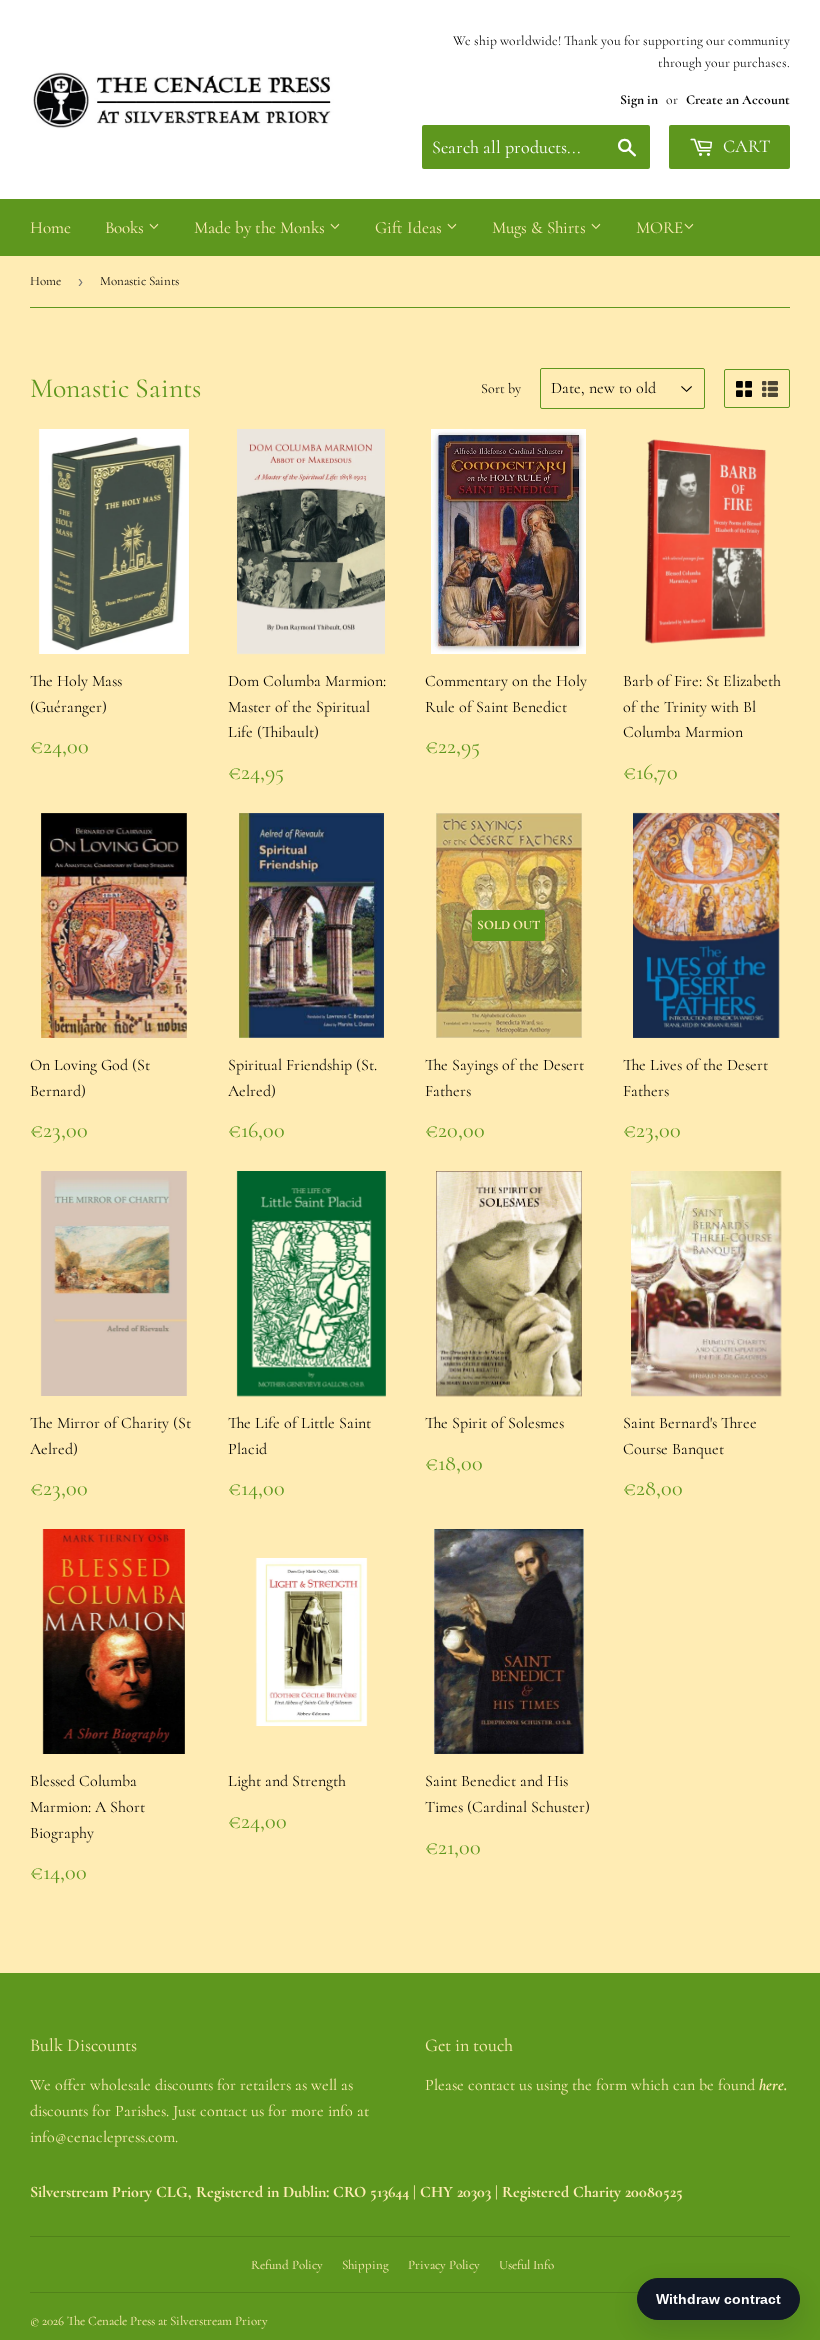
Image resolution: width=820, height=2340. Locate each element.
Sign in (639, 99)
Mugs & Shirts (541, 227)
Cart (744, 146)
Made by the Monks (261, 227)
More (659, 227)
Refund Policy (287, 2265)
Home (50, 227)
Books (126, 227)
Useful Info (526, 2265)
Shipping (365, 2265)
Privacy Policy (444, 2265)
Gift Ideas (410, 227)
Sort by (501, 388)
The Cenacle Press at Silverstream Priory (167, 2321)
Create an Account (738, 99)
